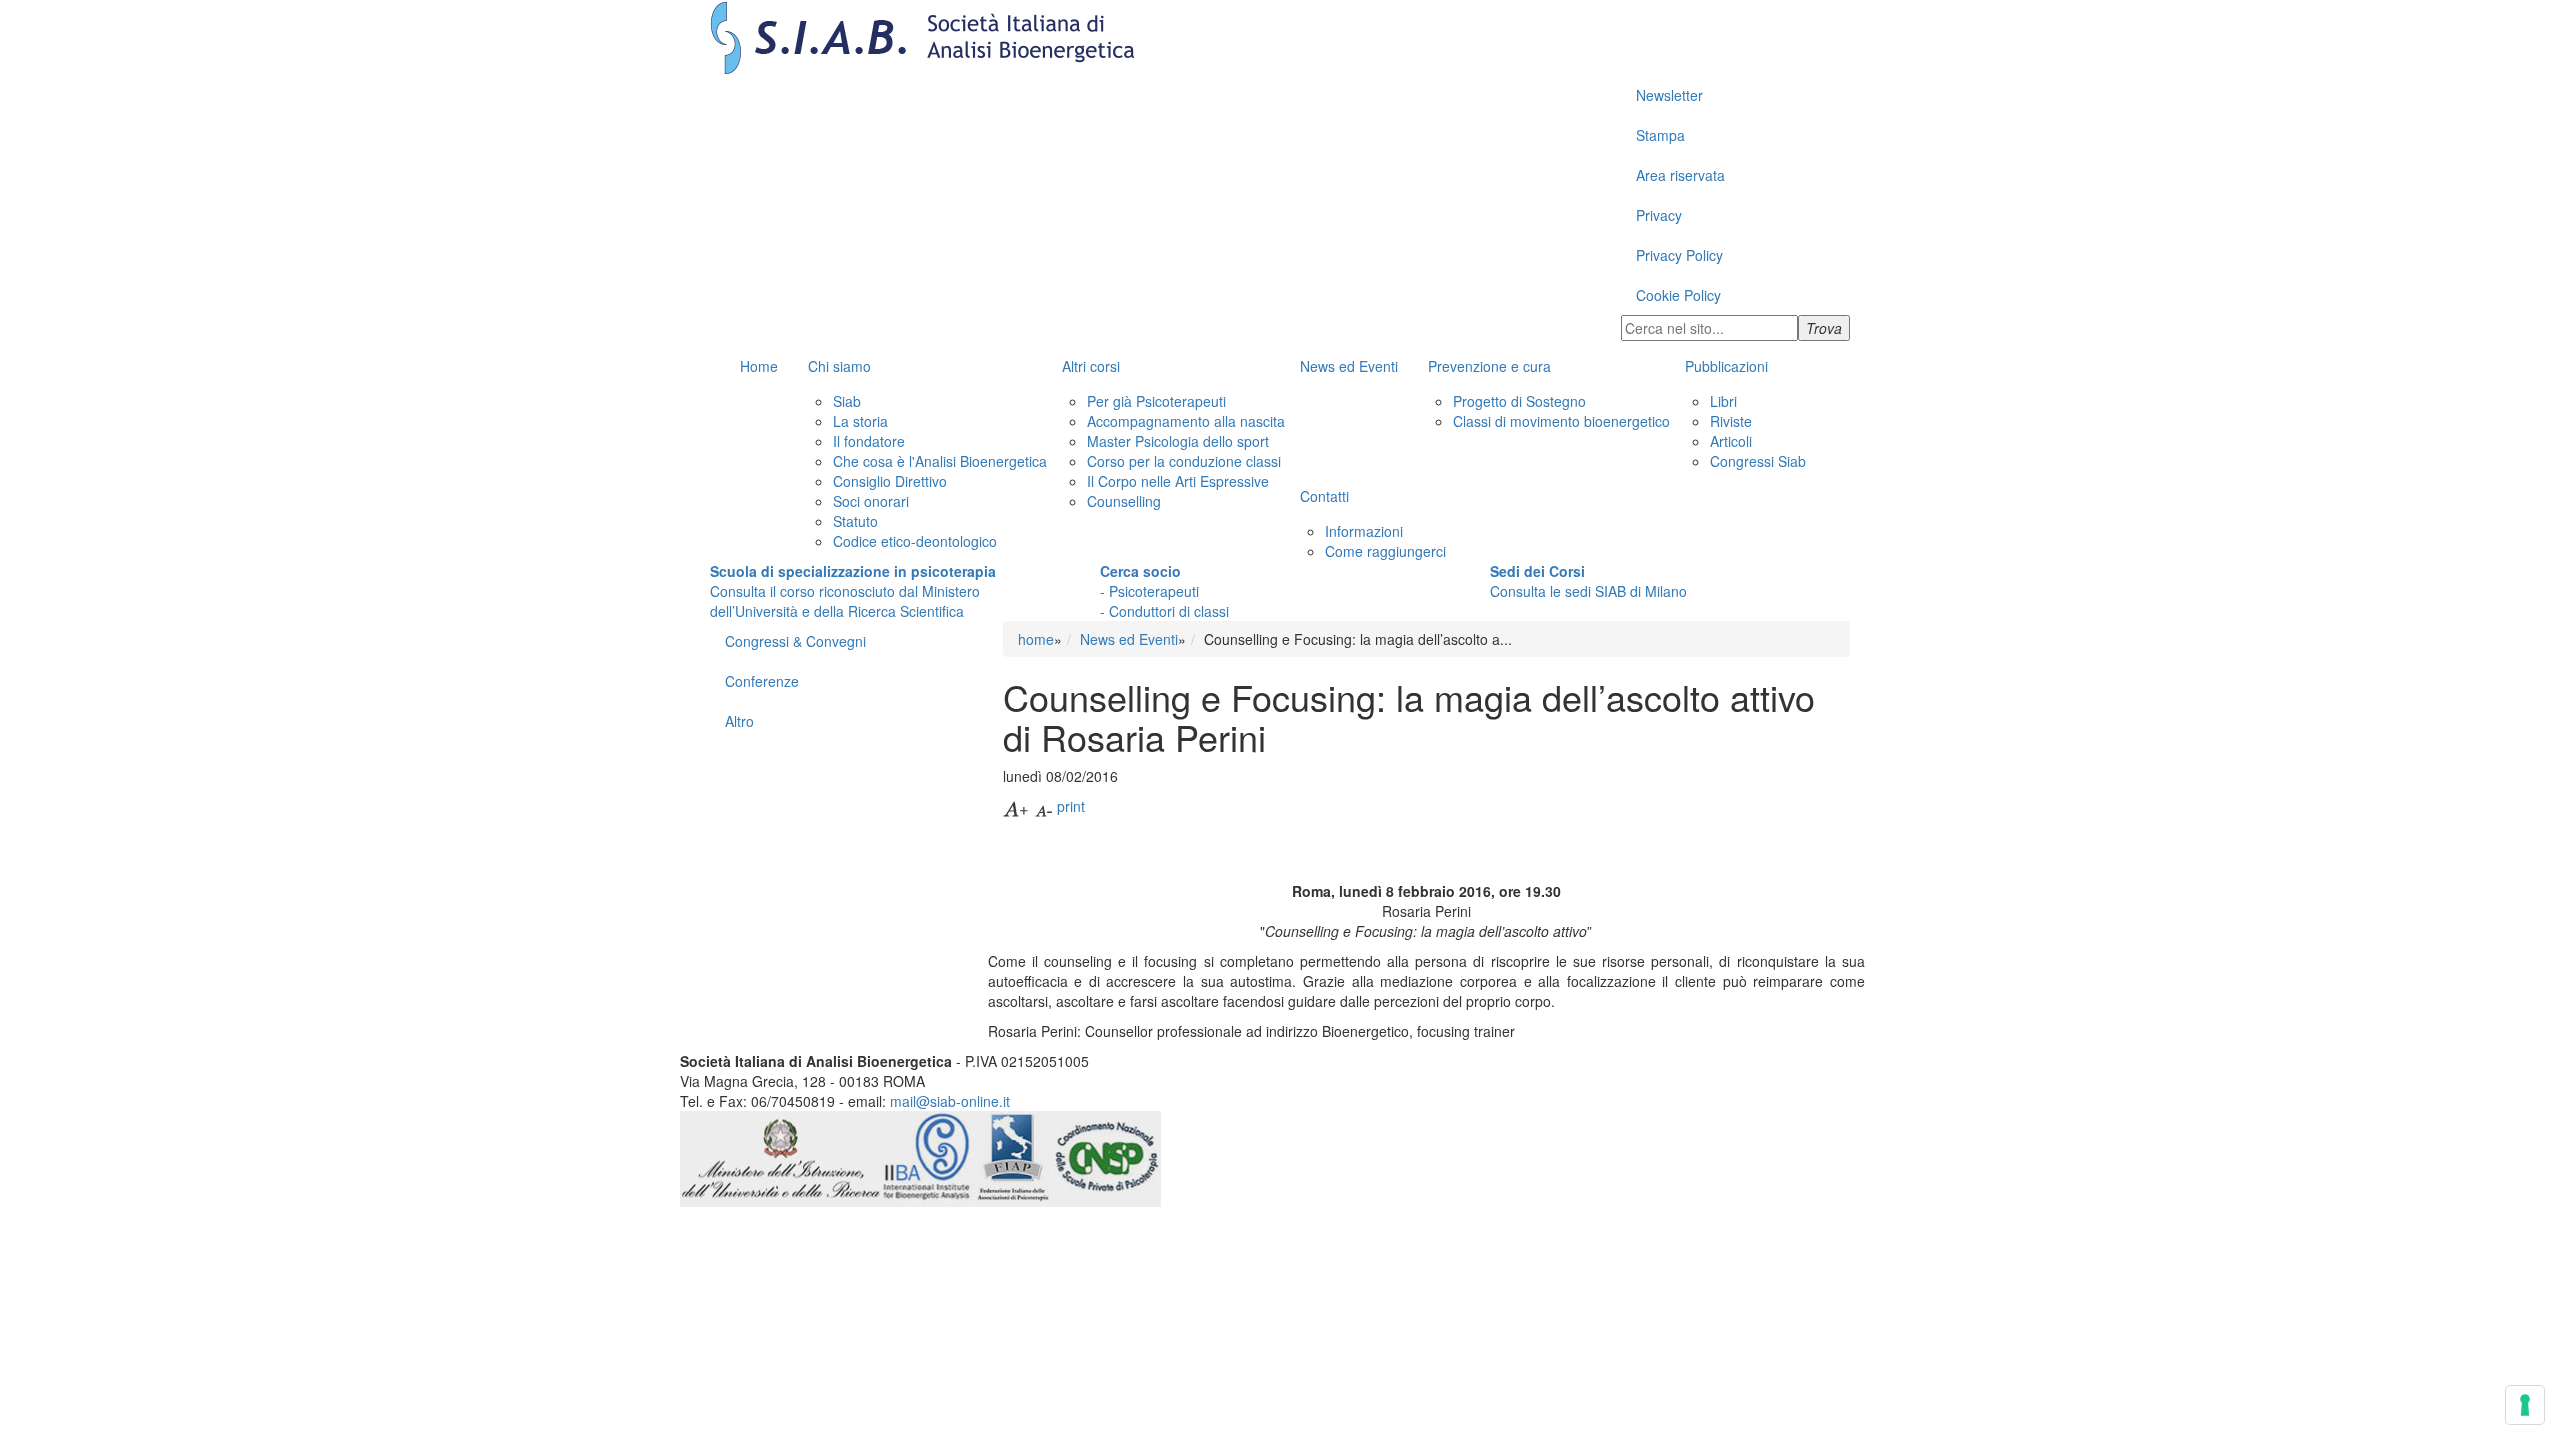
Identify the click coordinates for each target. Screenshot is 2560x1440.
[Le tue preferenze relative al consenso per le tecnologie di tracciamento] (2525, 1405)
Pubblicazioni (1726, 366)
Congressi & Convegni (795, 641)
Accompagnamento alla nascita (1186, 421)
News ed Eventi (1349, 366)
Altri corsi (1091, 366)
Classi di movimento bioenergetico (1561, 421)
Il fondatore (869, 441)
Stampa (1660, 135)
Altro (739, 721)
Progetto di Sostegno (1519, 401)
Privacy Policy (1679, 255)
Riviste (1731, 421)
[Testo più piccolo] (1044, 806)
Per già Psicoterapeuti (1156, 401)
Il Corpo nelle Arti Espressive (1178, 481)
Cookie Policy (1678, 295)
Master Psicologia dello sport (1178, 441)
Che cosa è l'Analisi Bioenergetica (940, 461)
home (1036, 639)
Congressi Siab (1758, 461)
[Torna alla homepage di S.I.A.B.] (1280, 37)
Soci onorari (871, 501)
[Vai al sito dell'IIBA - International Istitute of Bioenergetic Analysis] (928, 1156)
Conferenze (762, 681)
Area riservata (1680, 175)
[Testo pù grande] (1017, 806)
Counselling (1124, 501)
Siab (847, 401)
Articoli (1731, 441)
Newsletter (1669, 95)
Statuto (855, 521)
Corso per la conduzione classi (1184, 461)
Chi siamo (839, 366)
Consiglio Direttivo (890, 481)
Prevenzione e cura (1489, 366)
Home (759, 366)
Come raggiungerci (1385, 551)
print (1071, 806)
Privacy (1659, 215)
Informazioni (1364, 531)
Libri (1723, 401)
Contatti (1324, 496)
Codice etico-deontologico (915, 541)
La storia (860, 421)
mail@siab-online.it (950, 1101)
